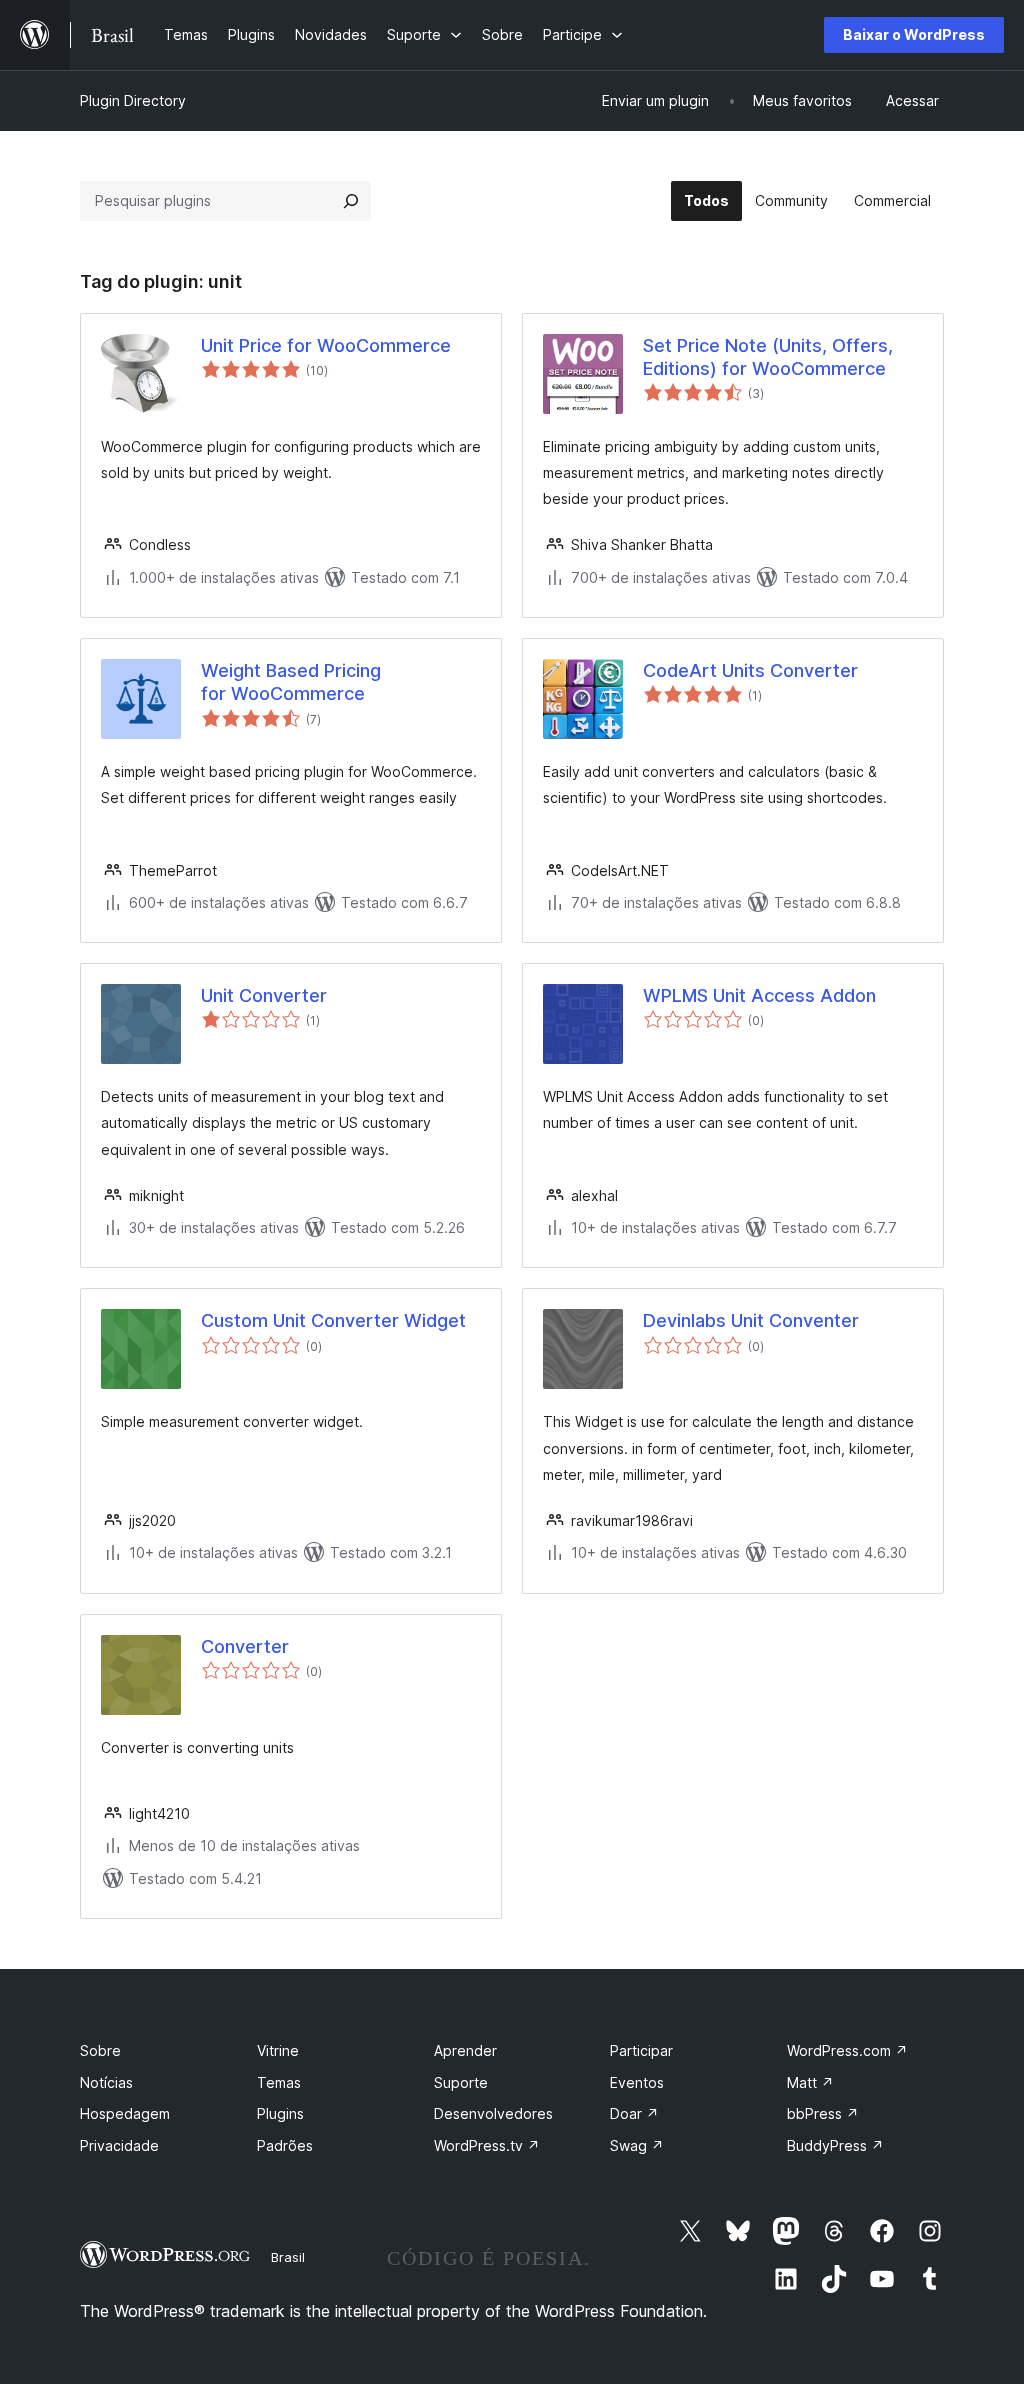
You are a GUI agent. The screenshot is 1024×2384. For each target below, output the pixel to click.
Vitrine (278, 2050)
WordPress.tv (487, 2145)
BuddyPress (835, 2145)
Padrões (285, 2145)
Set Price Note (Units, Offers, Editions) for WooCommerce (768, 357)
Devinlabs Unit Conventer (751, 1320)
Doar (634, 2113)
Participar (641, 2050)
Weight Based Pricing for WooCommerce (291, 682)
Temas (279, 2082)
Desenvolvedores (493, 2113)
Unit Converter (264, 995)
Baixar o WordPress (914, 34)
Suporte (461, 2082)
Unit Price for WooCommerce (326, 345)
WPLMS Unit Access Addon (759, 995)
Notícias (106, 2082)
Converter (245, 1646)
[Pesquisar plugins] (351, 201)
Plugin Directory (133, 100)
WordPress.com (847, 2050)
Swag (637, 2145)
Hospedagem (125, 2113)
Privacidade (119, 2145)
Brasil (288, 2257)
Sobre (100, 2050)
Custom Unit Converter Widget (333, 1320)
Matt (810, 2082)
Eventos (637, 2082)
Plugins (280, 2113)
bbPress (823, 2113)
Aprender (465, 2050)
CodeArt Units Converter (750, 670)
